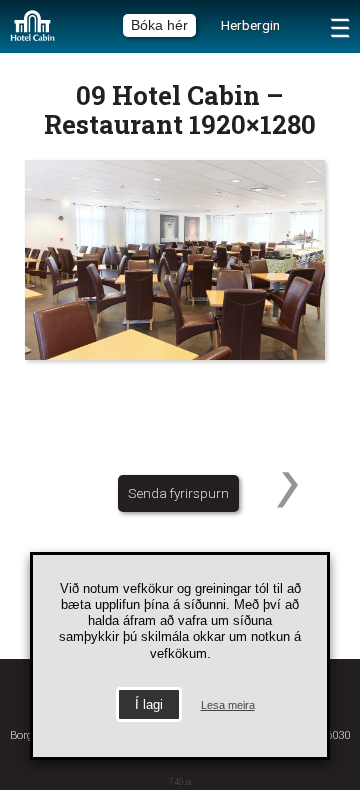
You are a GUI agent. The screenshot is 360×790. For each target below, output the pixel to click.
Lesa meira (228, 705)
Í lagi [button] (149, 704)
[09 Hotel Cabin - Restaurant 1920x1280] (180, 260)
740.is (180, 782)
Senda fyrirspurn (178, 493)
